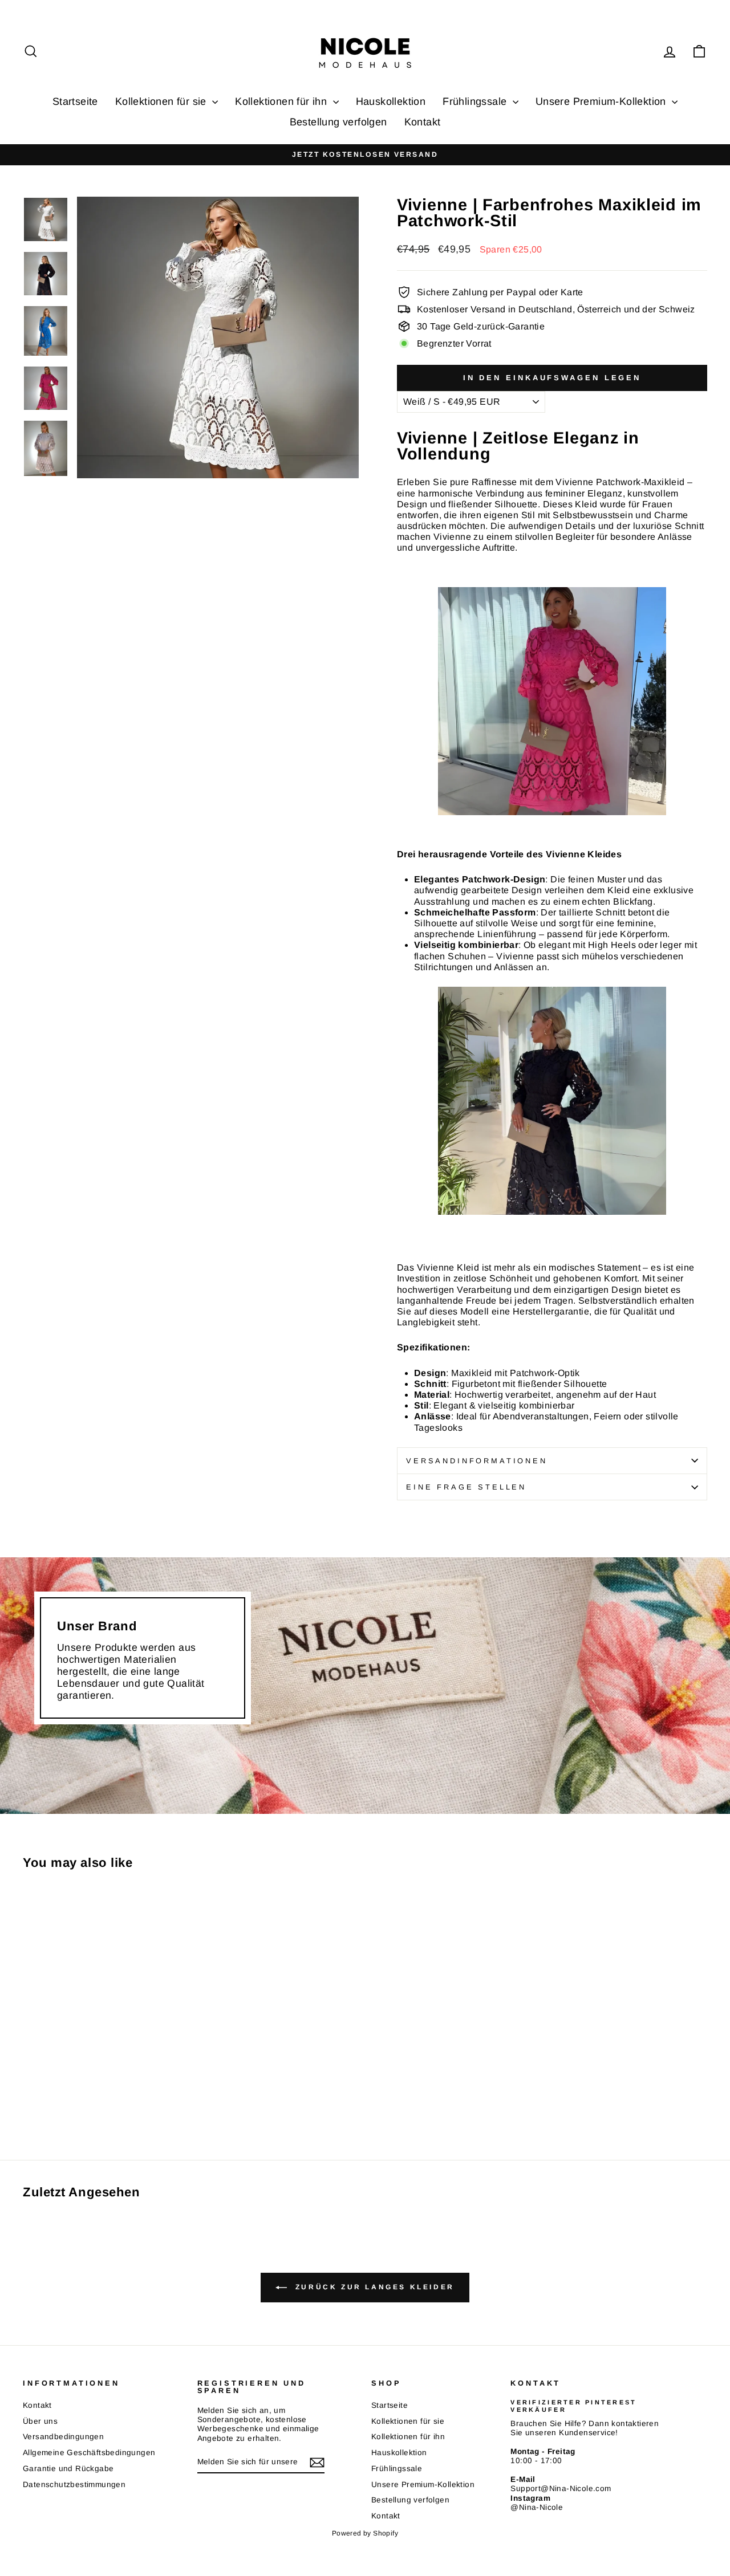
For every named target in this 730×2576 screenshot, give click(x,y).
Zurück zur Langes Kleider (373, 2287)
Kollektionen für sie (162, 101)
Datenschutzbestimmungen (74, 2485)
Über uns (40, 2421)
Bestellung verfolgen (338, 122)
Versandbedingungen (63, 2437)
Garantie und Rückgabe (68, 2469)
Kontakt (423, 122)
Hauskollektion (391, 101)
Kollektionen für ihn (282, 101)
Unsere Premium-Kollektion (602, 101)
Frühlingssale (476, 101)
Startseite (75, 101)
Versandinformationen (477, 1461)
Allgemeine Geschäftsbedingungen (89, 2453)
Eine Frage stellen (466, 1487)
